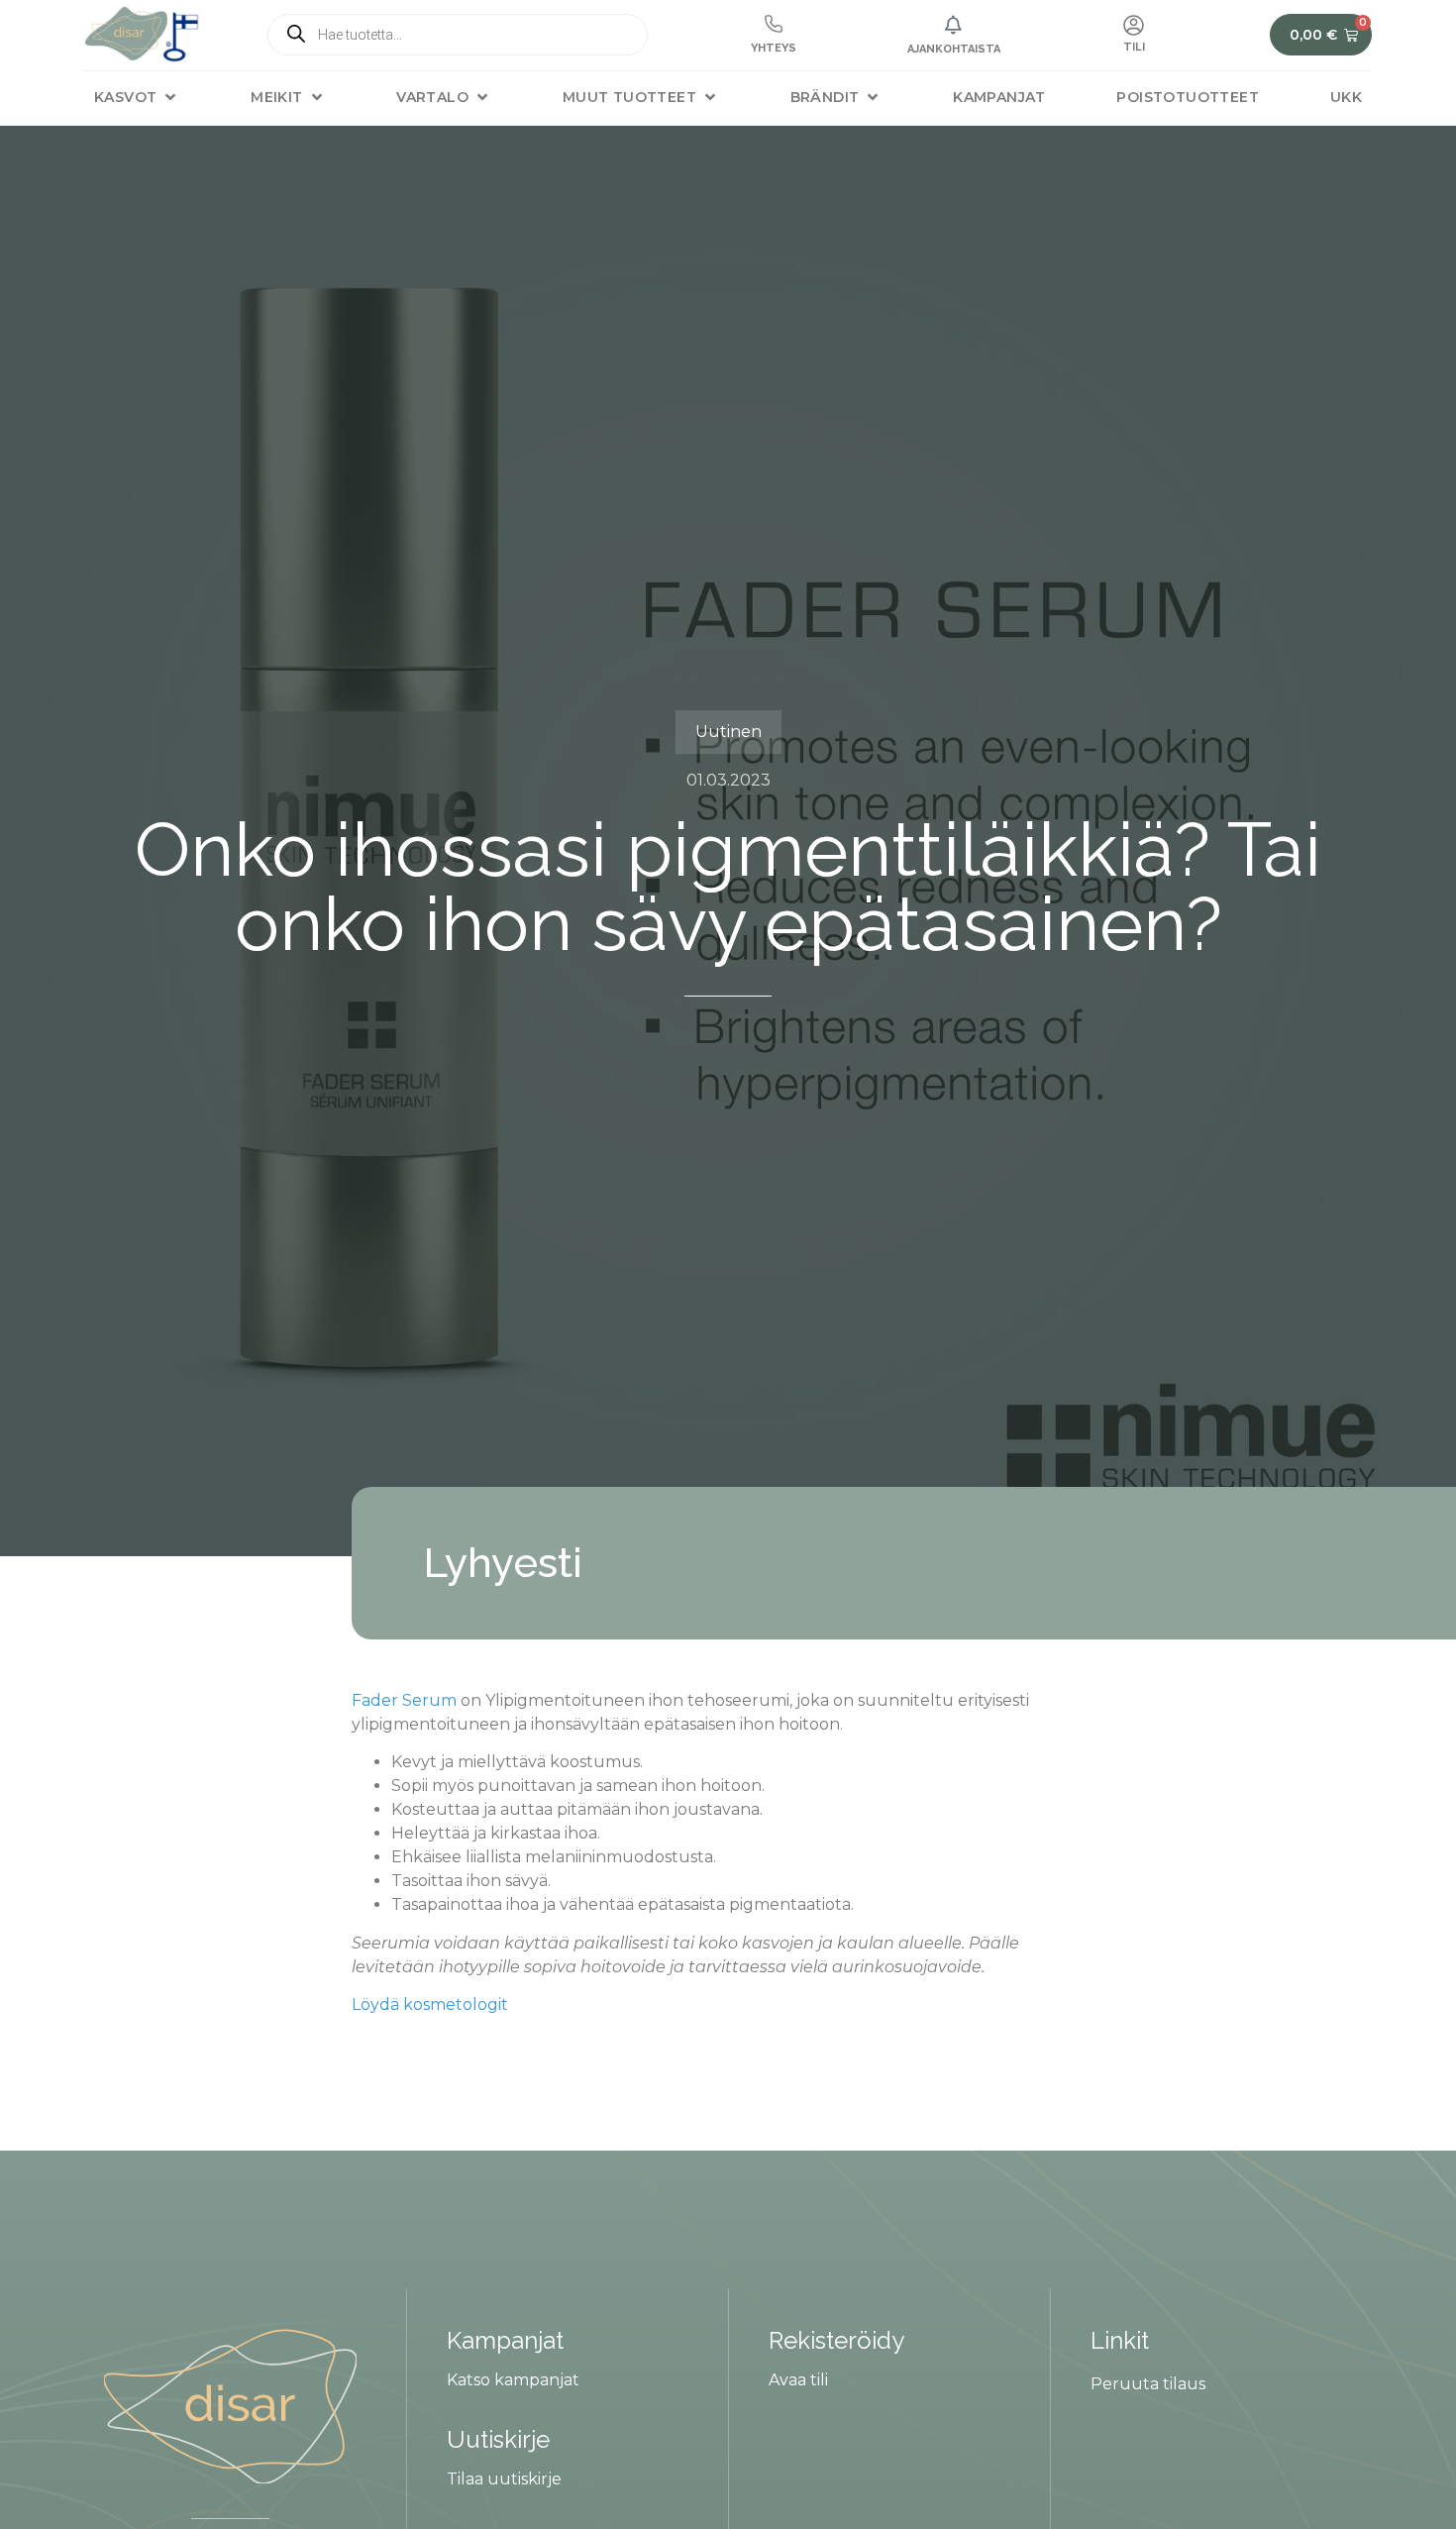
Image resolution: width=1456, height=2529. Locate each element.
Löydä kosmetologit (430, 2004)
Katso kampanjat (513, 2380)
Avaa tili (798, 2380)
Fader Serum (404, 1700)
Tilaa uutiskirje (504, 2479)
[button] (137, 98)
